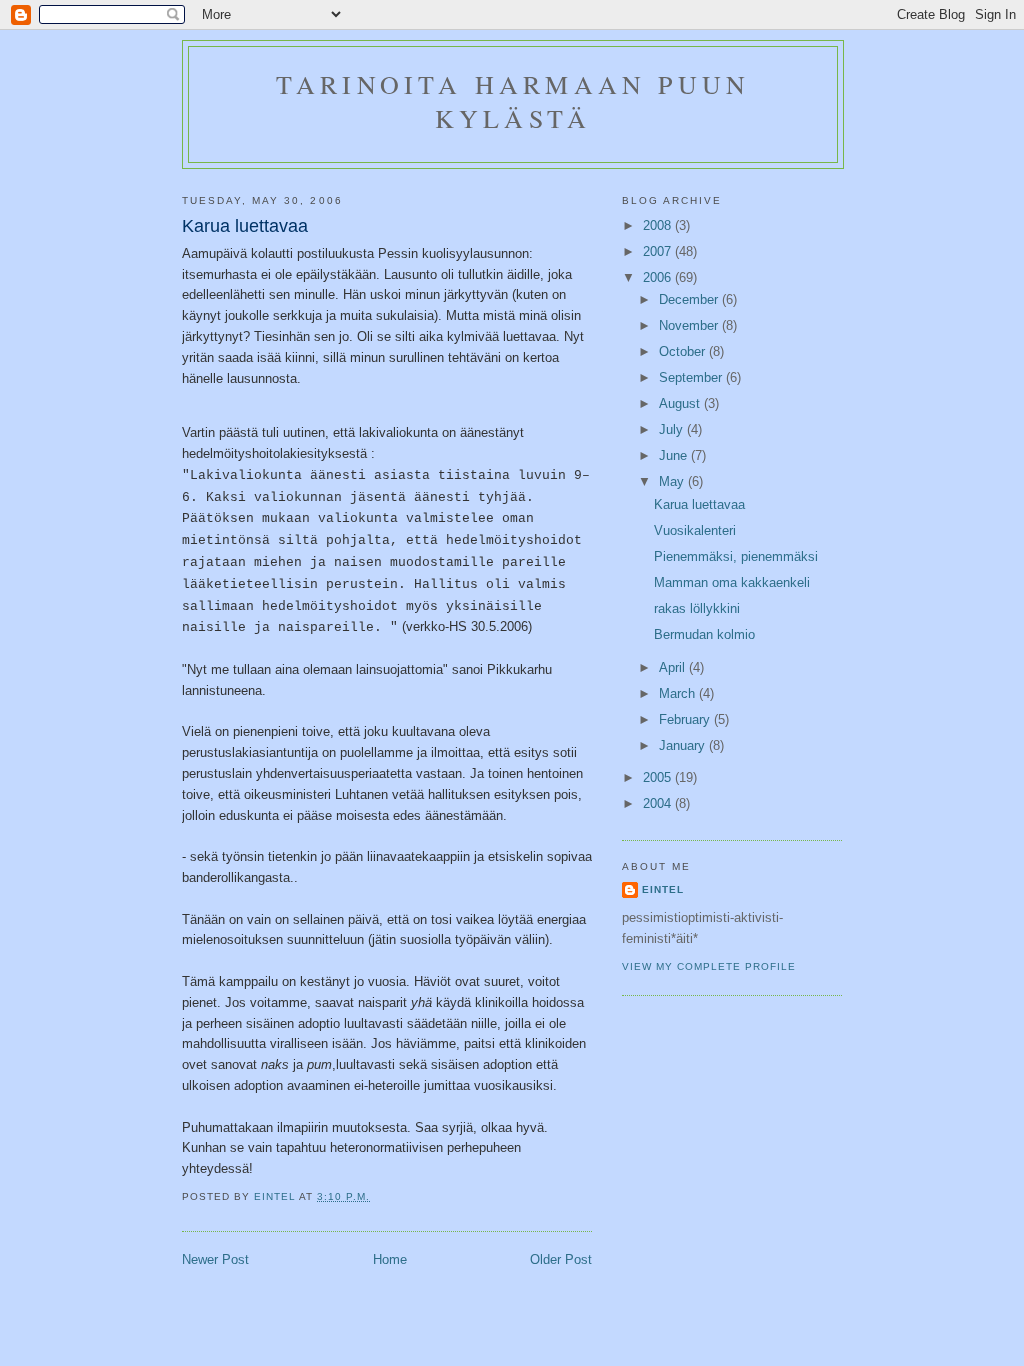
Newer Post (215, 1259)
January (684, 745)
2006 (659, 277)
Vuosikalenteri (695, 530)
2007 (659, 251)
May (673, 481)
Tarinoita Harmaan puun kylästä (513, 101)
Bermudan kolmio (704, 634)
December (690, 299)
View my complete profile (709, 966)
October (684, 351)
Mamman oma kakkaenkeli (732, 582)
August (681, 403)
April (674, 667)
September (692, 377)
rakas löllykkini (697, 608)
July (673, 429)
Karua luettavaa (699, 504)
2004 (659, 803)
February (686, 719)
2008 (659, 225)
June (675, 455)
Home (390, 1259)
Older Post (561, 1259)
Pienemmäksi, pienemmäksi (736, 556)
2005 (659, 777)
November (690, 325)
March (679, 693)
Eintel (663, 889)
